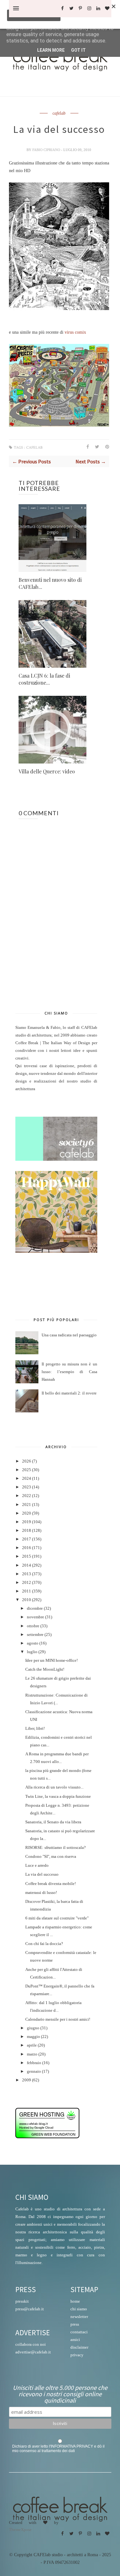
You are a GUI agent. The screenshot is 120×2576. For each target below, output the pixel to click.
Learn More (51, 50)
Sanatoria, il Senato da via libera (53, 1822)
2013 (27, 1574)
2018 (27, 1531)
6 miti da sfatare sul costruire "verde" (57, 1918)
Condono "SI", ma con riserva (51, 1857)
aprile (32, 2045)
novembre (36, 1617)
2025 (27, 1470)
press (75, 2324)
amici (75, 2340)
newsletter (79, 2317)
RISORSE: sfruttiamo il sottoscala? (56, 1848)
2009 (27, 2080)
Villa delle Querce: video (47, 771)
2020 (27, 1513)
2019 (27, 1522)
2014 (27, 1565)
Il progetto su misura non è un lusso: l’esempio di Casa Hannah (69, 1372)
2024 (27, 1478)
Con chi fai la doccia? (44, 1944)
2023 (27, 1487)
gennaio (34, 2071)
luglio (32, 1652)
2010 (27, 1600)
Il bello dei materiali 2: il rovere (69, 1393)
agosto (33, 1643)
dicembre (35, 1608)
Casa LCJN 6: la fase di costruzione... (44, 679)
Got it (78, 50)
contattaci (79, 2332)
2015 (27, 1556)
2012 (27, 1583)
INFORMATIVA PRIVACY (72, 2446)
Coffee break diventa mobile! (51, 1884)
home (75, 2301)
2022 (27, 1496)
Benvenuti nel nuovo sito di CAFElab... (50, 583)
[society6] (56, 1159)
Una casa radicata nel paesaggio (69, 1335)
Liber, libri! (35, 1729)
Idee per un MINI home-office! (52, 1660)
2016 (27, 1548)
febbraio (34, 2063)
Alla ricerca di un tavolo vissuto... (54, 1787)
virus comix (75, 332)
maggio (33, 2037)
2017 (27, 1539)
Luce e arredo (37, 1866)
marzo (32, 2054)
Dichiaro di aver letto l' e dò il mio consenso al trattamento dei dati (58, 2449)
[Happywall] (56, 1251)
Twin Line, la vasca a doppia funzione (58, 1797)
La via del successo (42, 1874)
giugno (33, 2028)
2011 (27, 1591)
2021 (27, 1505)
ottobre (33, 1626)
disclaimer (79, 2347)
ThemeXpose (20, 2530)
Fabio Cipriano (47, 150)
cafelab (59, 113)
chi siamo (79, 2309)
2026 (27, 1461)
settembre (35, 1635)
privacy (77, 2355)
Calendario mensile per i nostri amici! (58, 2019)
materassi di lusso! (41, 1893)
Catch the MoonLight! (45, 1669)
